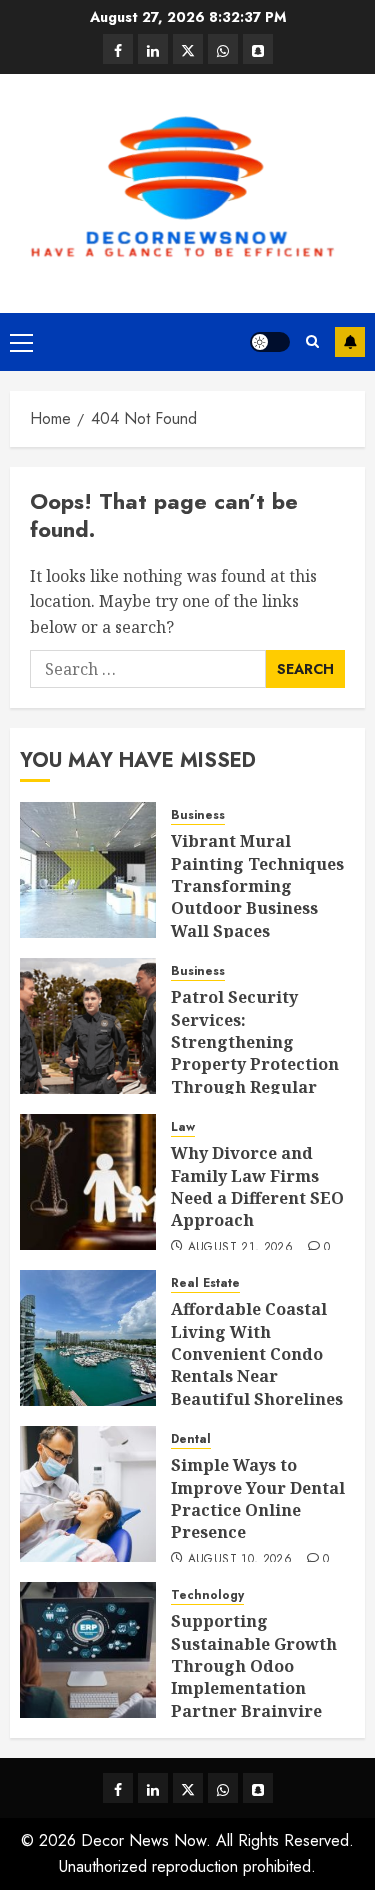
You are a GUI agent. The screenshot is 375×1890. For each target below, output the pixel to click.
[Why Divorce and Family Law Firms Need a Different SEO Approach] (88, 1182)
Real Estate (205, 1283)
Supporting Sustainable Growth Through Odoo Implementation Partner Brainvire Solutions (254, 1677)
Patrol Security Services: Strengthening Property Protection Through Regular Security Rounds (255, 1053)
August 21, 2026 (240, 1248)
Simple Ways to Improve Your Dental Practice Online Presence (258, 1498)
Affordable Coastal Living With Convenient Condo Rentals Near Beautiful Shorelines (257, 1354)
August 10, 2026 (240, 1560)
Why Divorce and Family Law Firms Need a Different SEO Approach (257, 1186)
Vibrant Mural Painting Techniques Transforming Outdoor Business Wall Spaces (257, 886)
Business (198, 815)
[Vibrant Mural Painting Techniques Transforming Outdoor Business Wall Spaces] (88, 870)
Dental (191, 1439)
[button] (21, 342)
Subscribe (350, 342)
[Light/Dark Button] (270, 342)
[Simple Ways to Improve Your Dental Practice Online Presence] (88, 1494)
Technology (207, 1595)
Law (183, 1127)
